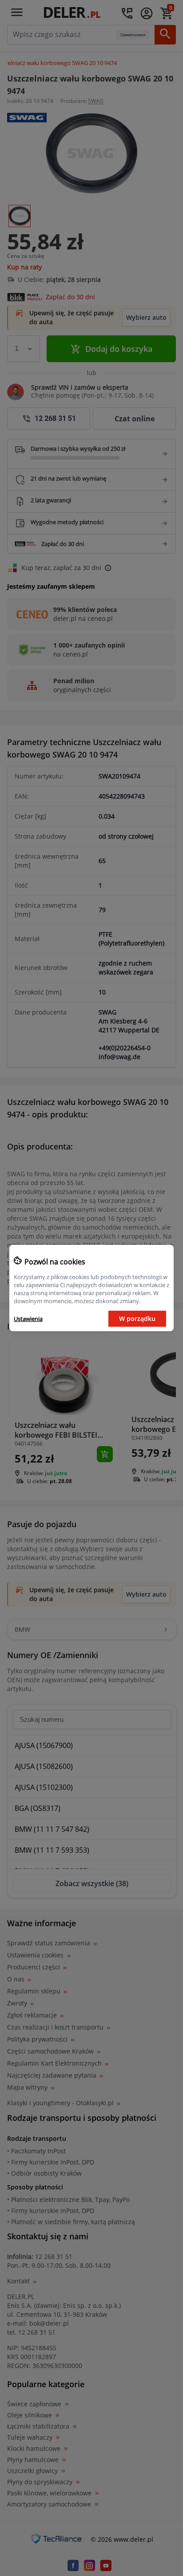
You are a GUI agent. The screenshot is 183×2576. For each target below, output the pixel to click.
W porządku (137, 1319)
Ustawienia (28, 1319)
